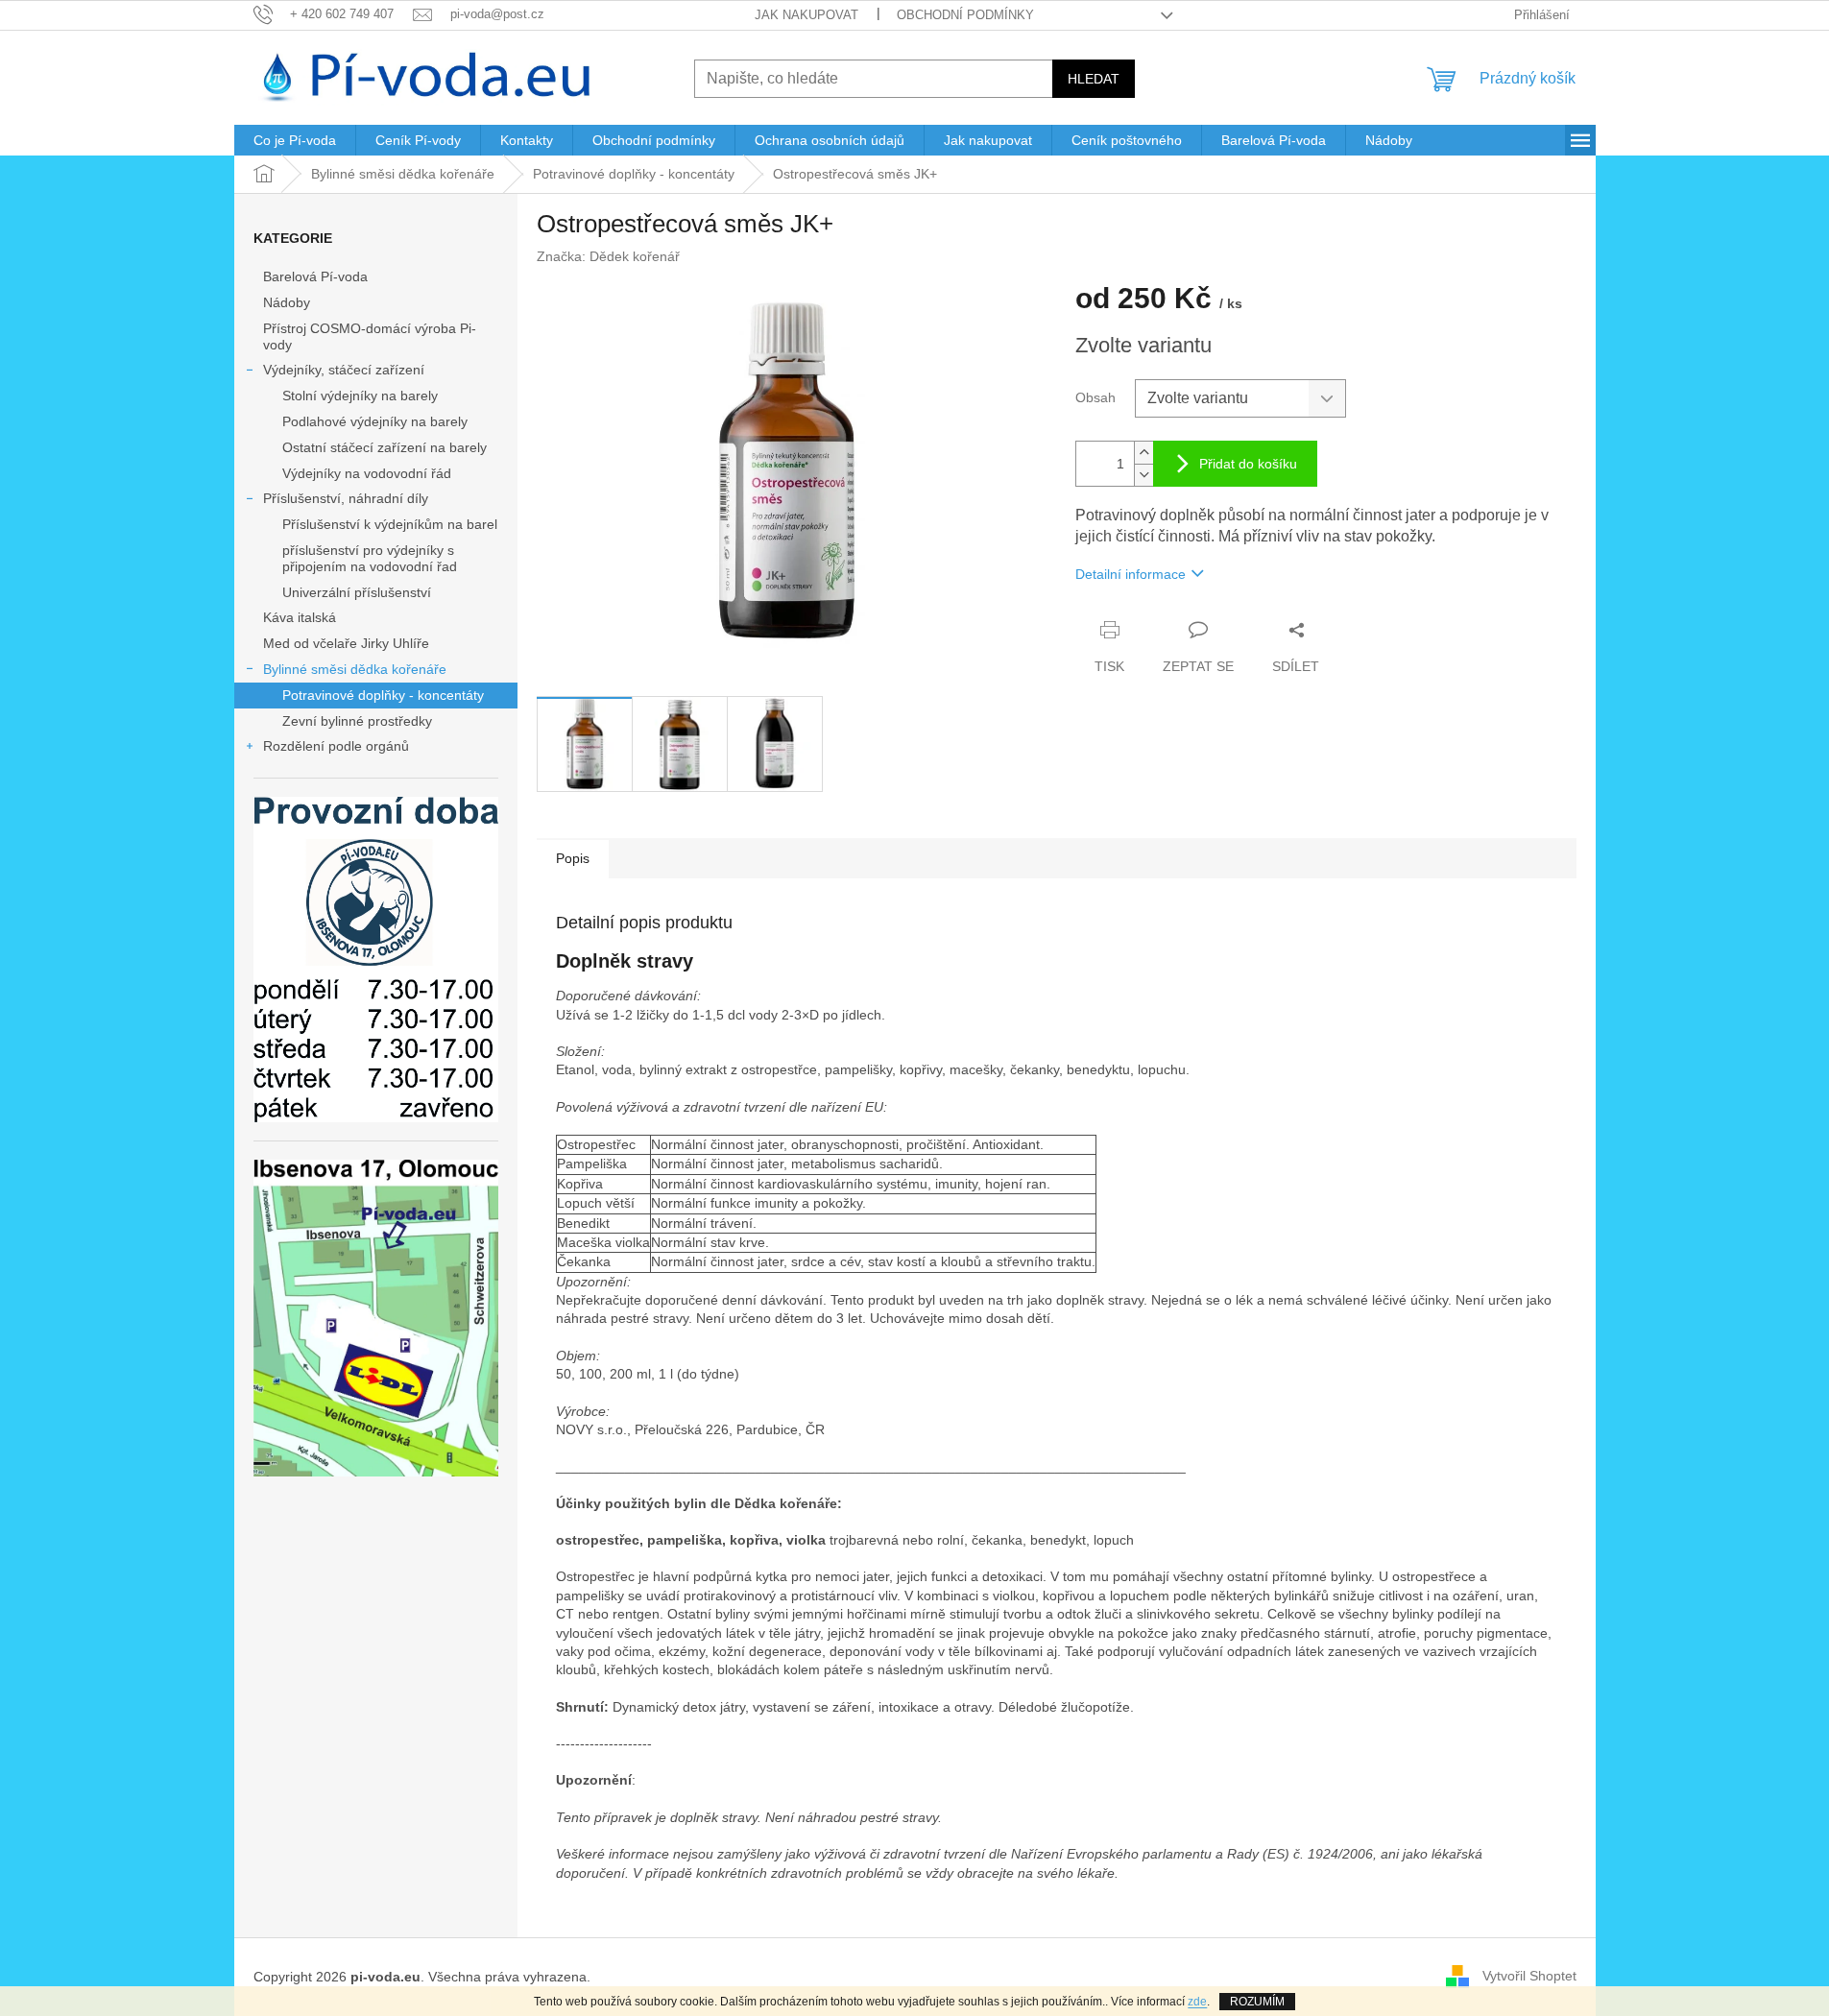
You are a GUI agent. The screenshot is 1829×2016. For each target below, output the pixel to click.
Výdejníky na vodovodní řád (367, 473)
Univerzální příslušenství (357, 592)
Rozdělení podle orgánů (336, 746)
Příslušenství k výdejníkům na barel (390, 524)
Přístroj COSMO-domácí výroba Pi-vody (370, 336)
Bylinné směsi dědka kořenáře (355, 669)
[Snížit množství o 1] (1143, 475)
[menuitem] (295, 140)
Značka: (608, 256)
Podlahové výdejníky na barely (375, 421)
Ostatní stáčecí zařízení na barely (385, 447)
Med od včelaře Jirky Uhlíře (346, 643)
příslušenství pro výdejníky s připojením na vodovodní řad (370, 558)
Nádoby (287, 302)
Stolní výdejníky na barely (360, 396)
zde (1197, 2002)
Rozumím (1257, 2002)
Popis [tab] (573, 858)
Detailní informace (1131, 574)
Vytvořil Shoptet (1529, 1976)
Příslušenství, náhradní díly (346, 498)
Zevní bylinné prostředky (357, 721)
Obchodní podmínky (965, 15)
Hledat (1094, 79)
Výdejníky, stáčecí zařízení (344, 370)
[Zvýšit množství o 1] (1143, 453)
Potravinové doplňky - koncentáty (383, 695)
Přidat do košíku (1248, 464)
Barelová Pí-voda (315, 276)
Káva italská (300, 617)
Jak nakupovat (806, 15)
